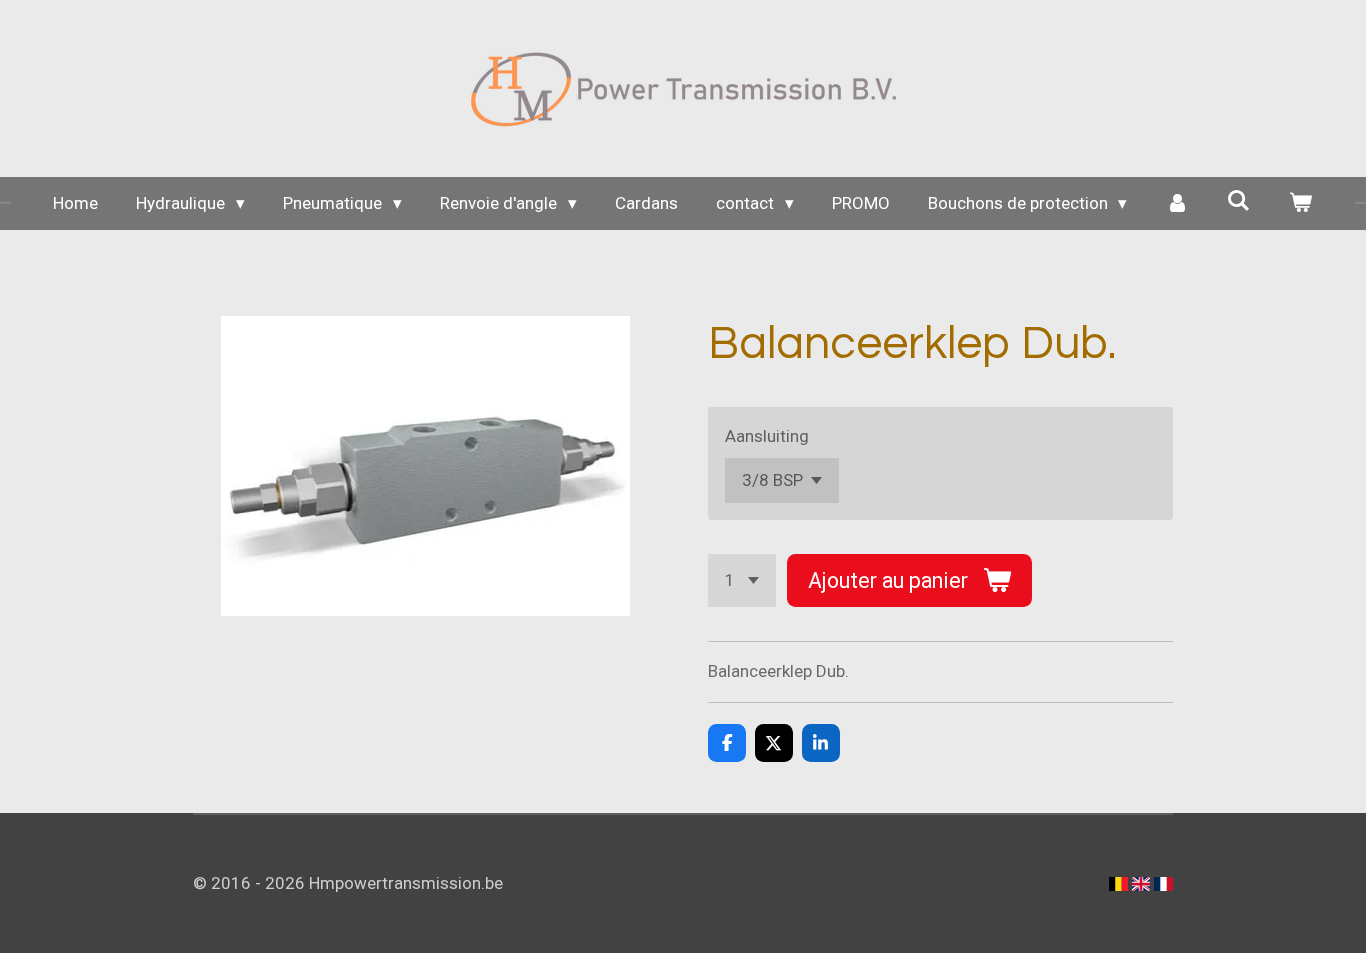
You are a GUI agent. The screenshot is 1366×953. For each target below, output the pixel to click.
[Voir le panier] (1301, 204)
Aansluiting (767, 436)
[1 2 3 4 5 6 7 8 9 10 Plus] (742, 580)
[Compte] (1177, 204)
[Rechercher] (1239, 201)
